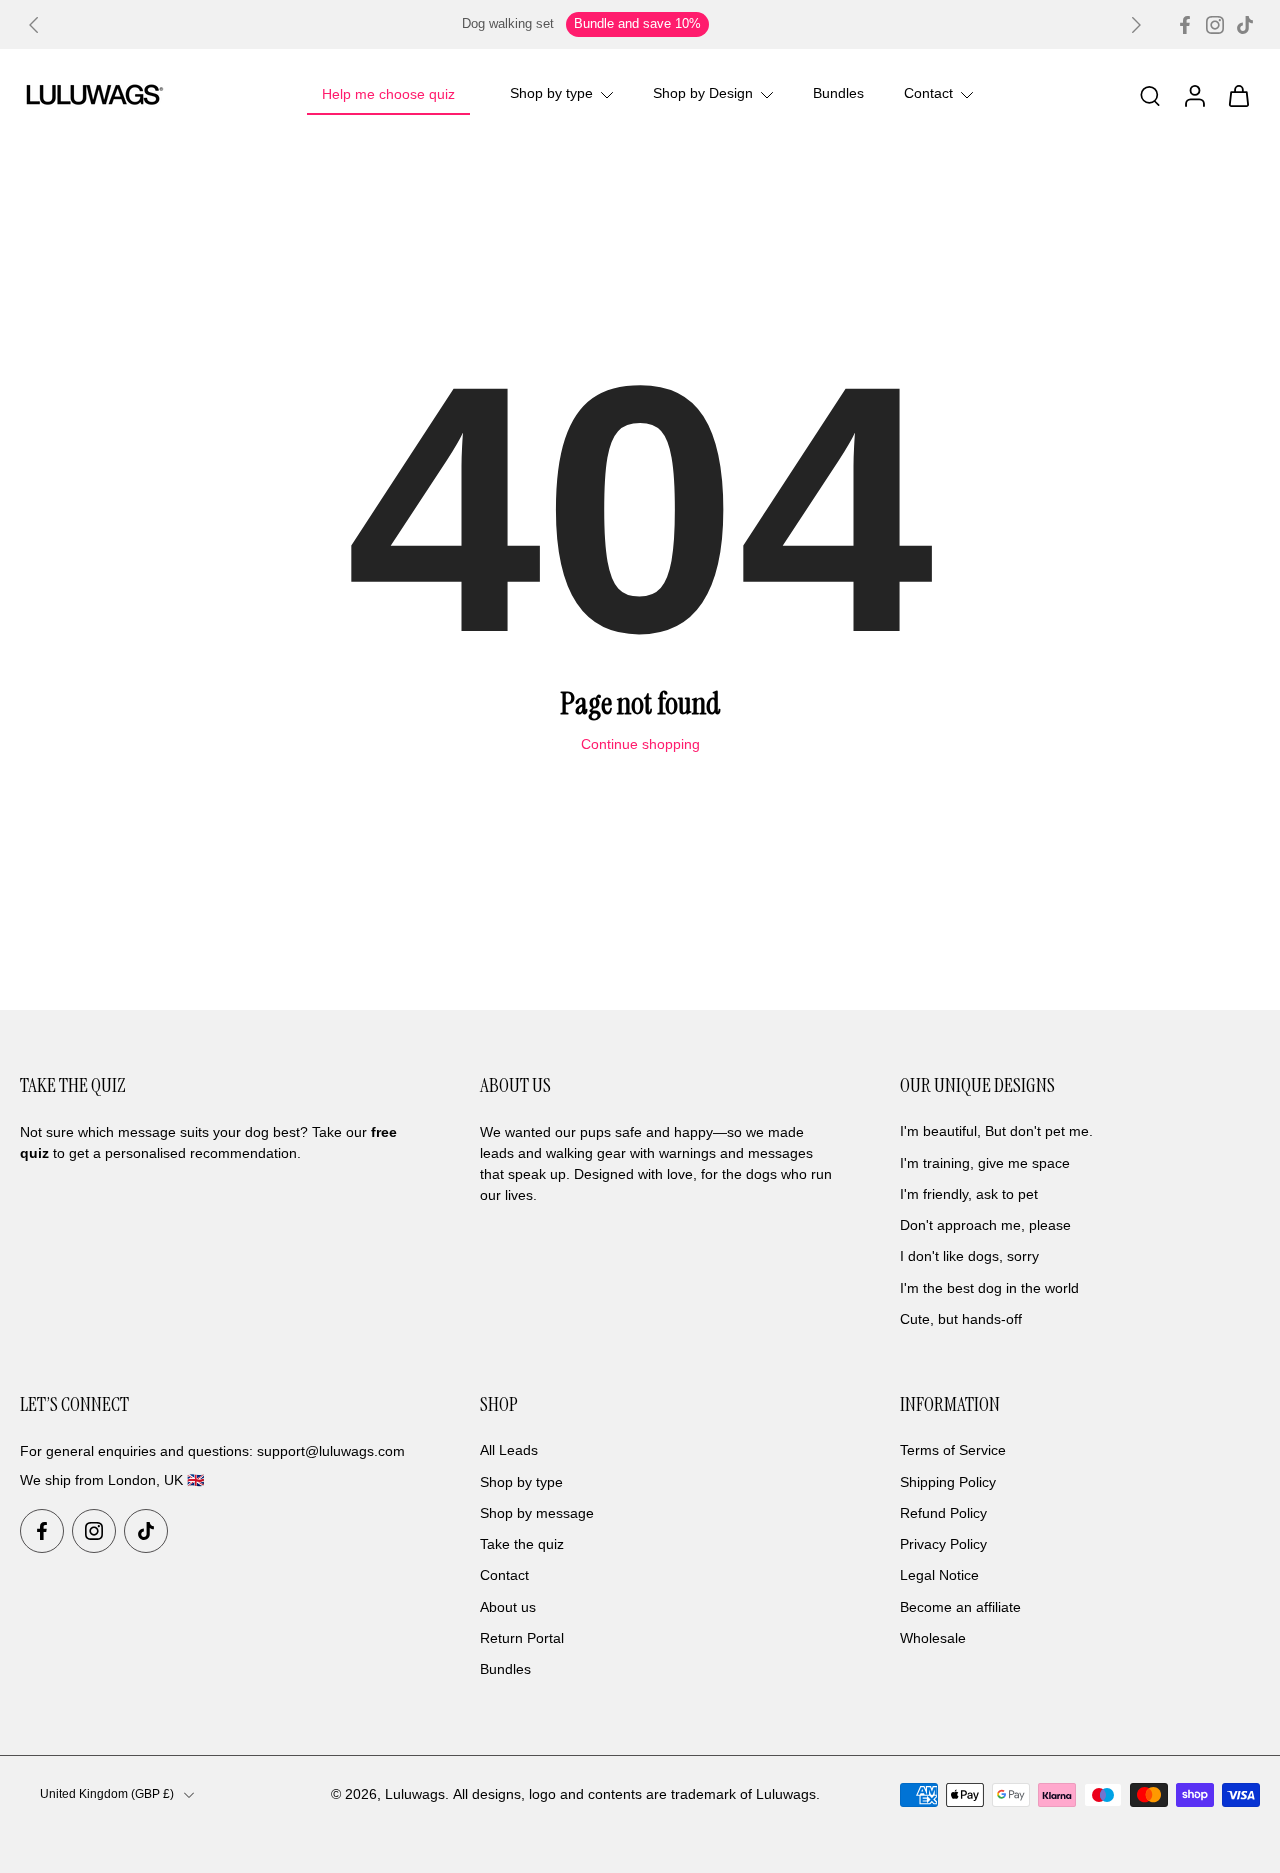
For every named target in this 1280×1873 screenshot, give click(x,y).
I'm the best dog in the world (989, 1288)
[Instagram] (1215, 25)
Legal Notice (939, 1576)
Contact (928, 94)
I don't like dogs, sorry (969, 1257)
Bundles (838, 94)
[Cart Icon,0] (1238, 95)
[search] (1150, 95)
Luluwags (415, 1794)
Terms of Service (953, 1451)
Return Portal (522, 1638)
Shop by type (551, 94)
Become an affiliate (960, 1607)
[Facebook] (1185, 25)
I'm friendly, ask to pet (969, 1194)
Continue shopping (640, 744)
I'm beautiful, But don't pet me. (996, 1132)
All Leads (509, 1451)
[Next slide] (1136, 25)
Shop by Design (703, 94)
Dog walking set (508, 24)
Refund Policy (943, 1513)
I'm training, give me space (985, 1163)
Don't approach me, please (985, 1225)
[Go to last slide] (34, 25)
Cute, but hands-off (961, 1319)
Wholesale (933, 1638)
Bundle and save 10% (637, 24)
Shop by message (537, 1513)
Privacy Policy (943, 1544)
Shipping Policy (948, 1482)
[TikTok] (1245, 25)
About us (508, 1607)
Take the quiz (522, 1544)
